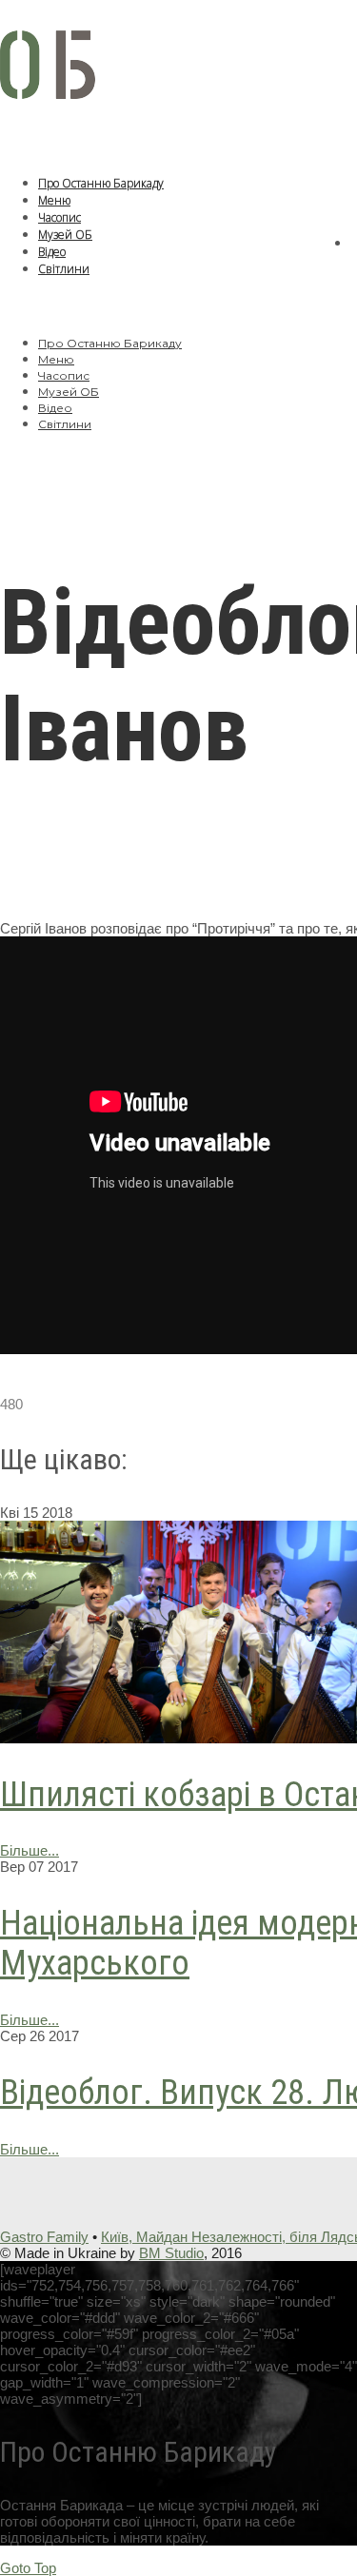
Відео (52, 252)
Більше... (30, 1850)
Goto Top (28, 2568)
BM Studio (171, 2253)
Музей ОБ (65, 235)
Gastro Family (44, 2237)
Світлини (64, 269)
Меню (54, 200)
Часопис (59, 217)
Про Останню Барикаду (101, 183)
